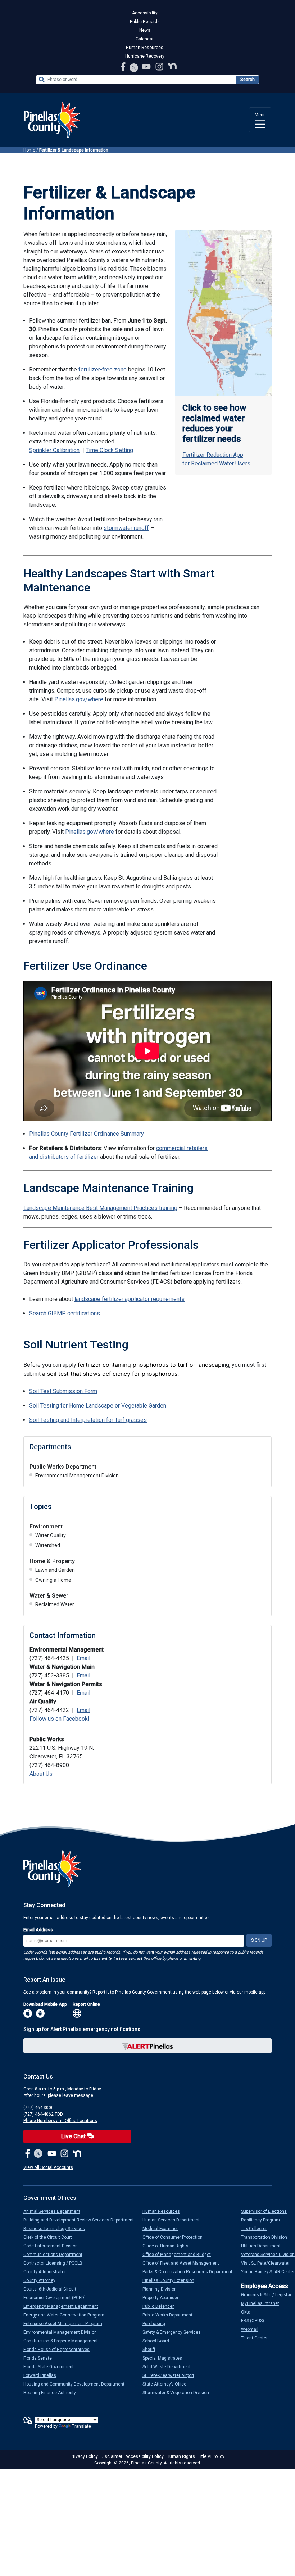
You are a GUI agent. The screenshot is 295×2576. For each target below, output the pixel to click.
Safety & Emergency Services (174, 2332)
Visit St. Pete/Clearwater (268, 2263)
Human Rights (181, 2456)
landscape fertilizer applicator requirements (130, 1299)
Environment (46, 1526)
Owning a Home (53, 1580)
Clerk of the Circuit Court (51, 2237)
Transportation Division (267, 2237)
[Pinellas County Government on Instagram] (160, 66)
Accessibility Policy (144, 2456)
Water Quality (51, 1535)
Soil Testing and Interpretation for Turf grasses (88, 1420)
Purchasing (157, 2324)
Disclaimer (112, 2456)
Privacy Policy (84, 2456)
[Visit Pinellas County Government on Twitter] (134, 68)
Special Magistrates (165, 2358)
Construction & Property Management (63, 2341)
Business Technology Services (57, 2229)
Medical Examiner (163, 2229)
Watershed (48, 1545)
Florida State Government (51, 2367)
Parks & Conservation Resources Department (190, 2272)
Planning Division (162, 2289)
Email (83, 1658)
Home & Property (52, 1561)
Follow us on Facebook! (60, 1719)
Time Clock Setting (109, 450)
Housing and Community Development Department (77, 2384)
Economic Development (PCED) (57, 2298)
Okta (249, 2312)
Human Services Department (174, 2220)
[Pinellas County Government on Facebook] (124, 66)
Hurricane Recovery (145, 56)
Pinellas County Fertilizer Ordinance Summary (87, 1134)
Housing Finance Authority (53, 2393)
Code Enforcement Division (53, 2246)
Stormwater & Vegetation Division (179, 2393)
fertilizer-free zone (103, 370)
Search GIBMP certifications (65, 1313)
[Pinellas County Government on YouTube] (147, 66)
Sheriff (152, 2350)
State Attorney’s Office (167, 2384)
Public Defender (161, 2306)
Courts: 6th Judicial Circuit (53, 2289)
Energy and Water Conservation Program (67, 2315)
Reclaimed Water (55, 1604)
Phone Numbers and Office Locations (60, 2121)
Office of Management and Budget (180, 2255)
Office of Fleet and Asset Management (184, 2263)
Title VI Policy (211, 2456)
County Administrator (47, 2272)
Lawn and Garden (55, 1570)
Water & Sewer (49, 1596)
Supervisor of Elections (267, 2211)
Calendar (145, 39)
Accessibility (145, 13)
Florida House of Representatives (59, 2350)
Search (248, 80)
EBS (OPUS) (255, 2321)
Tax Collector (257, 2229)
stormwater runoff (126, 528)
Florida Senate (40, 2358)
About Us (41, 1774)
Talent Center (257, 2338)
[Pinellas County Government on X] (38, 2154)
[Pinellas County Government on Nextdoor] (172, 66)
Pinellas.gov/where (79, 699)
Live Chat (74, 2136)
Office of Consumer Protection (175, 2237)
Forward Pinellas (43, 2375)
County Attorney (42, 2280)
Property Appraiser (163, 2298)
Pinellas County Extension (171, 2280)
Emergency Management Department (64, 2306)
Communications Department (56, 2255)
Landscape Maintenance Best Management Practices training (100, 1208)
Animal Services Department (55, 2211)
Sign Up (259, 1940)
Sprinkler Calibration (54, 450)
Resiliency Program (263, 2220)
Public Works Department (63, 1467)
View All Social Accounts (48, 2167)
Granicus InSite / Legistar (269, 2295)
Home (29, 150)
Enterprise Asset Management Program (66, 2324)
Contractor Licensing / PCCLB (56, 2263)
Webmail (253, 2329)
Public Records (145, 22)
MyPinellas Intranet (263, 2303)
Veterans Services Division (271, 2255)
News (145, 30)
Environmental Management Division (77, 1476)
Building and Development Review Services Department (81, 2220)
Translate (81, 2426)
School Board (159, 2341)
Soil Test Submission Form (63, 1391)
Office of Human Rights (168, 2246)
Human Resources (145, 48)
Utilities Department (264, 2246)
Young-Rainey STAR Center (271, 2272)
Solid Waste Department (169, 2367)
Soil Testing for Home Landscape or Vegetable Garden (98, 1406)
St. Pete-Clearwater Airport (171, 2375)
